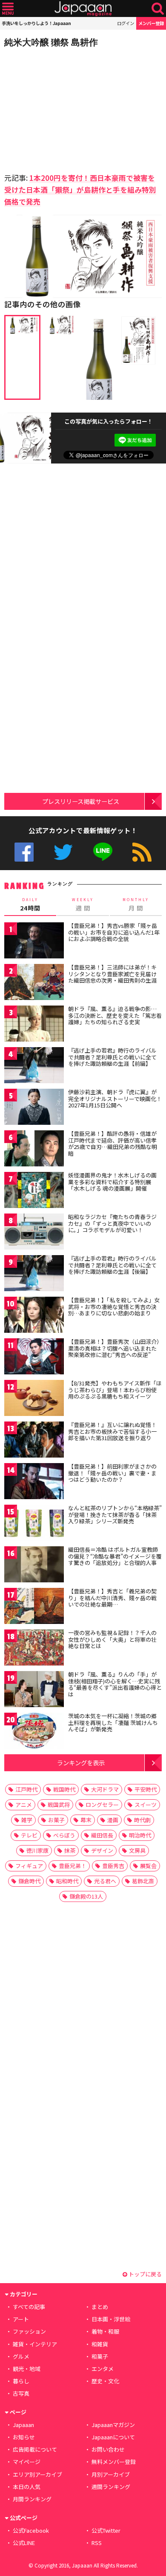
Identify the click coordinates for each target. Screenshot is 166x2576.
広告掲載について (35, 2449)
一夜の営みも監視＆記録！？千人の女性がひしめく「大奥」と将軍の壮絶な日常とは (112, 1639)
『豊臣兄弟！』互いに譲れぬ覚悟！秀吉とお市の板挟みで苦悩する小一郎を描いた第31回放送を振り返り (112, 1431)
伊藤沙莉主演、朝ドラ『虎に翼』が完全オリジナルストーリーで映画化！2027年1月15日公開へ (115, 1098)
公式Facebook (24, 852)
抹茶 (70, 1850)
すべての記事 (29, 2307)
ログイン (126, 23)
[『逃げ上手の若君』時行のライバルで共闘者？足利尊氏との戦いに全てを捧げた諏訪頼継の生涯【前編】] (34, 1066)
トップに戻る (145, 2274)
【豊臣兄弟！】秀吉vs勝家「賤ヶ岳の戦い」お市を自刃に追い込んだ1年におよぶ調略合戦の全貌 (114, 932)
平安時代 (146, 1789)
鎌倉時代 (29, 1881)
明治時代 (140, 1835)
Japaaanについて (113, 2437)
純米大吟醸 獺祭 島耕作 (51, 42)
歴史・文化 (105, 2381)
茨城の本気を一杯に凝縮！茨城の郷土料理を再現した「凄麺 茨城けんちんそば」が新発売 (113, 1722)
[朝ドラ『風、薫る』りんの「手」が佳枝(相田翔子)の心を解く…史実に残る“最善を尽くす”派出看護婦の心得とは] (34, 1690)
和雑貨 (100, 2344)
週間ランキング (111, 2487)
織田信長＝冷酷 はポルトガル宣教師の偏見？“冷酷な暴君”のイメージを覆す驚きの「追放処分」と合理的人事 (115, 1556)
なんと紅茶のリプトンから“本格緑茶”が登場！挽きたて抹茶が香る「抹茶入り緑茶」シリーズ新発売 (115, 1514)
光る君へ (105, 1881)
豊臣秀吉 (113, 1866)
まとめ (100, 2307)
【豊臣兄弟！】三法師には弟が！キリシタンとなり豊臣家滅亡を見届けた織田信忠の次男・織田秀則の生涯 (112, 974)
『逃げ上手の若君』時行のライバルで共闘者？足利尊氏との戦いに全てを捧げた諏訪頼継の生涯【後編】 (112, 1265)
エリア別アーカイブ (37, 2474)
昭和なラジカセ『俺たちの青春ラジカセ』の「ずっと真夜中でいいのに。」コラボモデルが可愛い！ (112, 1223)
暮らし (21, 2381)
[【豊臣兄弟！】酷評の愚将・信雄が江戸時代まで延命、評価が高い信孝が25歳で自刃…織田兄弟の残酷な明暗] (34, 1150)
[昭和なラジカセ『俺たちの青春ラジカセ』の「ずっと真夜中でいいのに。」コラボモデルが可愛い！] (34, 1233)
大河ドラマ (105, 1789)
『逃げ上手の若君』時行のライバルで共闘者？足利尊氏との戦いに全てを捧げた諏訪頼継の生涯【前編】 (112, 1057)
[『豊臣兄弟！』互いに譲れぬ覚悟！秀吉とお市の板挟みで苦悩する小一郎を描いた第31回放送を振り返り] (34, 1441)
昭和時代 (67, 1881)
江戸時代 (26, 1789)
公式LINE (103, 852)
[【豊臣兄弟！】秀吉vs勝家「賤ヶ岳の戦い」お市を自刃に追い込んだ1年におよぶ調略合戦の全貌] (34, 942)
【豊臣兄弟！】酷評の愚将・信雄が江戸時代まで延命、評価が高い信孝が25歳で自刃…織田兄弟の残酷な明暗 (113, 1143)
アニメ (24, 1805)
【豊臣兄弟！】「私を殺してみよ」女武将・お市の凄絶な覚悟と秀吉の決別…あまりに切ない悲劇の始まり (114, 1306)
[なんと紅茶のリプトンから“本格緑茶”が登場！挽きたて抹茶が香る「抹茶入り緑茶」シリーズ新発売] (34, 1524)
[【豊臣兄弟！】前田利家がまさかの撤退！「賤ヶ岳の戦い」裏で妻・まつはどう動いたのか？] (34, 1482)
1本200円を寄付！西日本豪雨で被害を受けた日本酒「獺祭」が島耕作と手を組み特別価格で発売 (80, 190)
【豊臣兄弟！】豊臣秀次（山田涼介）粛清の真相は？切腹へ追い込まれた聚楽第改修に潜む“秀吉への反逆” (114, 1348)
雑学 (27, 1820)
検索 (158, 9)
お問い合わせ (108, 2449)
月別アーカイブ (111, 2474)
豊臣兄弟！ (73, 1866)
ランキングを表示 (81, 1763)
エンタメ (103, 2369)
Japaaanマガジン (113, 2425)
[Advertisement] (64, 108)
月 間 (136, 905)
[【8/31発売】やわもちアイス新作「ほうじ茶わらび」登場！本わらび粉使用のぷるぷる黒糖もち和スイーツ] (34, 1399)
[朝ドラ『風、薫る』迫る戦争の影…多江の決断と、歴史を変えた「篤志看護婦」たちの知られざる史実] (34, 1025)
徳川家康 (37, 1850)
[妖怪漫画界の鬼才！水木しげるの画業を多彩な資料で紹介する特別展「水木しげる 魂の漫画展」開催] (34, 1191)
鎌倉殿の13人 (86, 1896)
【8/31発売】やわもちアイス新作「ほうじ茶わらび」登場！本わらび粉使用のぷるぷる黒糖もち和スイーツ (115, 1390)
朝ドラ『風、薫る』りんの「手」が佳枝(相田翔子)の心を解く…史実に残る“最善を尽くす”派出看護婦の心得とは (115, 1684)
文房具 (137, 1850)
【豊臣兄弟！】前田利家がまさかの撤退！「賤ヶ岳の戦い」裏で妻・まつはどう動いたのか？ (112, 1473)
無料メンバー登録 (114, 2462)
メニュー (8, 9)
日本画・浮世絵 (111, 2319)
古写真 (21, 2393)
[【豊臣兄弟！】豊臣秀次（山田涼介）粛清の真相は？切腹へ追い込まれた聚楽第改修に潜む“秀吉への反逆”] (34, 1358)
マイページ (27, 2462)
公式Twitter (63, 852)
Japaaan (83, 9)
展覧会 (148, 1866)
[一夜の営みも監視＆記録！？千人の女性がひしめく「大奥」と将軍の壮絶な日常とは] (34, 1649)
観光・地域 (27, 2369)
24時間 (30, 905)
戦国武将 (59, 1805)
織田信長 (102, 1835)
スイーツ (146, 1805)
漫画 (113, 1820)
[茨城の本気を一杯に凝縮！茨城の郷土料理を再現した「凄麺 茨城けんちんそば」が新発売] (34, 1732)
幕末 (86, 1820)
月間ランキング (32, 2499)
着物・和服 (105, 2331)
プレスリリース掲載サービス (81, 801)
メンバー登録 (151, 23)
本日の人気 (27, 2487)
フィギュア (29, 1866)
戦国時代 (64, 1789)
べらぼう (64, 1835)
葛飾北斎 (143, 1881)
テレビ (29, 1835)
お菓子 (56, 1820)
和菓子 (100, 2356)
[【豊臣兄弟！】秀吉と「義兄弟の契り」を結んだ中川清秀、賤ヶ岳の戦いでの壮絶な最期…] (34, 1607)
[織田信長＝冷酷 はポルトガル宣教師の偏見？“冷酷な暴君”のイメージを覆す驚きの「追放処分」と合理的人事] (34, 1566)
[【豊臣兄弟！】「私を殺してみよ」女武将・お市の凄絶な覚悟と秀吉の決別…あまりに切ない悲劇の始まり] (34, 1316)
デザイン (102, 1850)
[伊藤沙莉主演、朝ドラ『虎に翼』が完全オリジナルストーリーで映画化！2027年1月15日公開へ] (34, 1108)
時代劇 (142, 1820)
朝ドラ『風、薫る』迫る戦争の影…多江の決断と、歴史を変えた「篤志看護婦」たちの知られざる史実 (115, 1015)
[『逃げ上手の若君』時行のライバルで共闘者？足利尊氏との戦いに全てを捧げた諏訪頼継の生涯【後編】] (34, 1274)
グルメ (21, 2356)
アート (21, 2319)
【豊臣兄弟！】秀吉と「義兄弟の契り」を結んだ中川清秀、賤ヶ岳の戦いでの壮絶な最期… (112, 1598)
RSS (142, 852)
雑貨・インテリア (35, 2344)
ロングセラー (102, 1805)
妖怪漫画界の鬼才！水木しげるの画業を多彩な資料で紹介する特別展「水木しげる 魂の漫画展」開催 (112, 1182)
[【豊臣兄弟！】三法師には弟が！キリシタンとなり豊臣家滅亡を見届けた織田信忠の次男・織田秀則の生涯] (34, 983)
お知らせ (24, 2437)
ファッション (29, 2331)
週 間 (83, 905)
